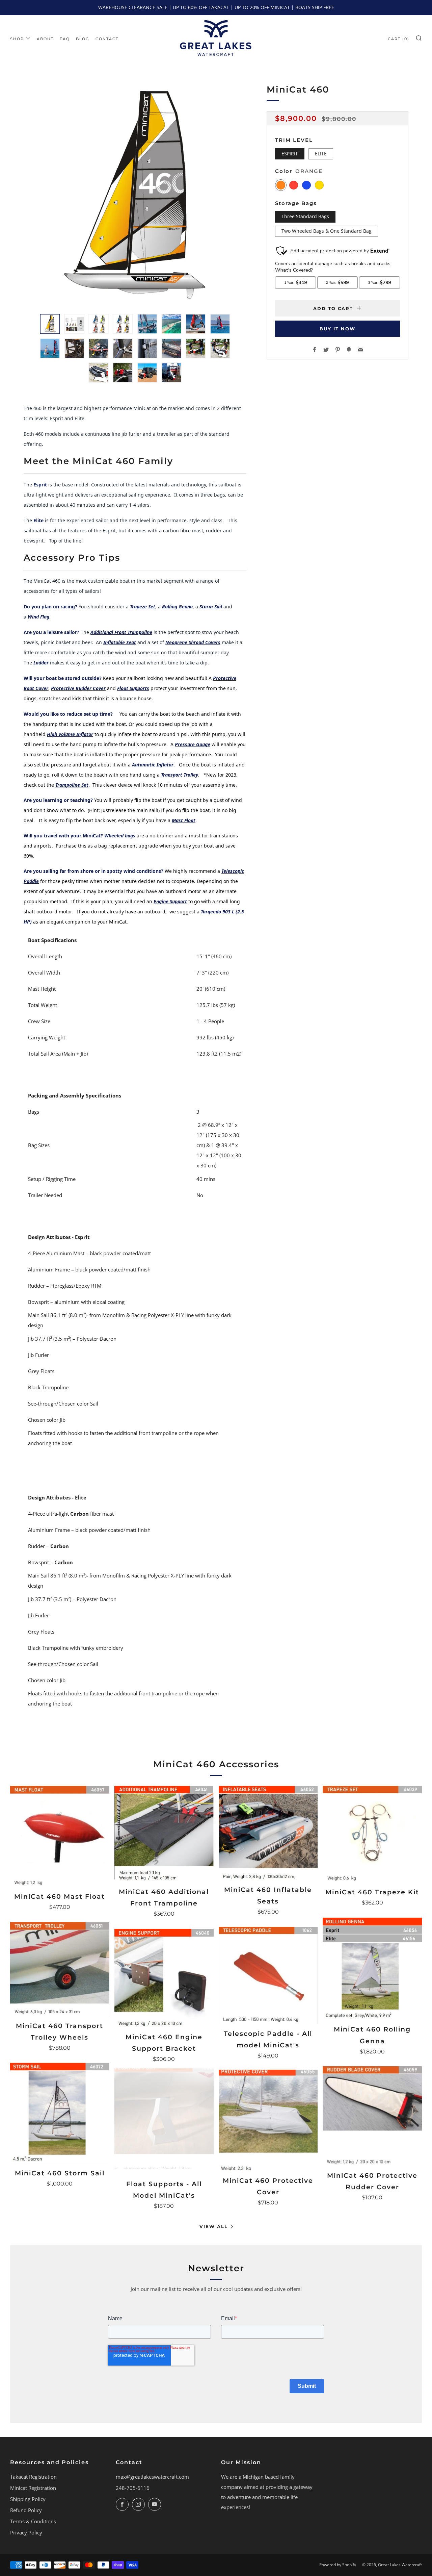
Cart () (399, 39)
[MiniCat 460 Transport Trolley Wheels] (60, 1969)
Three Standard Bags (305, 217)
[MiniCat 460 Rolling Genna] (372, 1969)
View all (214, 2226)
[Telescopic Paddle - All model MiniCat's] (268, 1975)
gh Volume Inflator (72, 734)
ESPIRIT (290, 153)
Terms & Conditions (33, 2521)
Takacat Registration (33, 2477)
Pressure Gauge (193, 744)
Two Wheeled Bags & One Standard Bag (327, 231)
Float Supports (133, 688)
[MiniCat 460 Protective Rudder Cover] (372, 2116)
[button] (50, 324)
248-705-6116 (133, 2488)
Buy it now (337, 329)
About (45, 39)
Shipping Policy (28, 2499)
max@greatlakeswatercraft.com (152, 2477)
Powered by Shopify (338, 2565)
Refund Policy (26, 2510)
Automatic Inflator (153, 765)
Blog (83, 39)
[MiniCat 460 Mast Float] (60, 1836)
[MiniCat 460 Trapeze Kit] (372, 1834)
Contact (107, 39)
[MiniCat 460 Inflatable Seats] (268, 1833)
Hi (49, 734)
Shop (17, 39)
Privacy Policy (26, 2532)
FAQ (65, 39)
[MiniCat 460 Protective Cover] (268, 2121)
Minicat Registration (33, 2488)
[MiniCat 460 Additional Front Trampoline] (164, 1834)
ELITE (321, 153)
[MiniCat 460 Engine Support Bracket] (164, 1978)
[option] (135, 194)
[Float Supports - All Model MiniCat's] (164, 2124)
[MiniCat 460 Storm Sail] (60, 2113)
